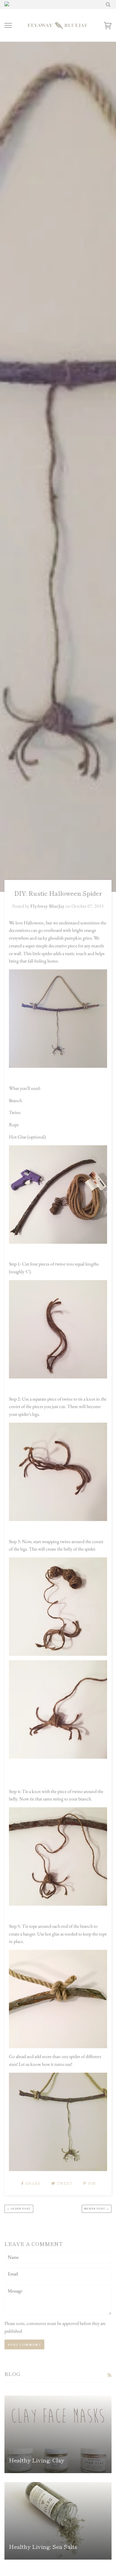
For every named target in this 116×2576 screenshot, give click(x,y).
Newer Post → (97, 2208)
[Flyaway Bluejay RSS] (109, 2375)
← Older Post (19, 2208)
